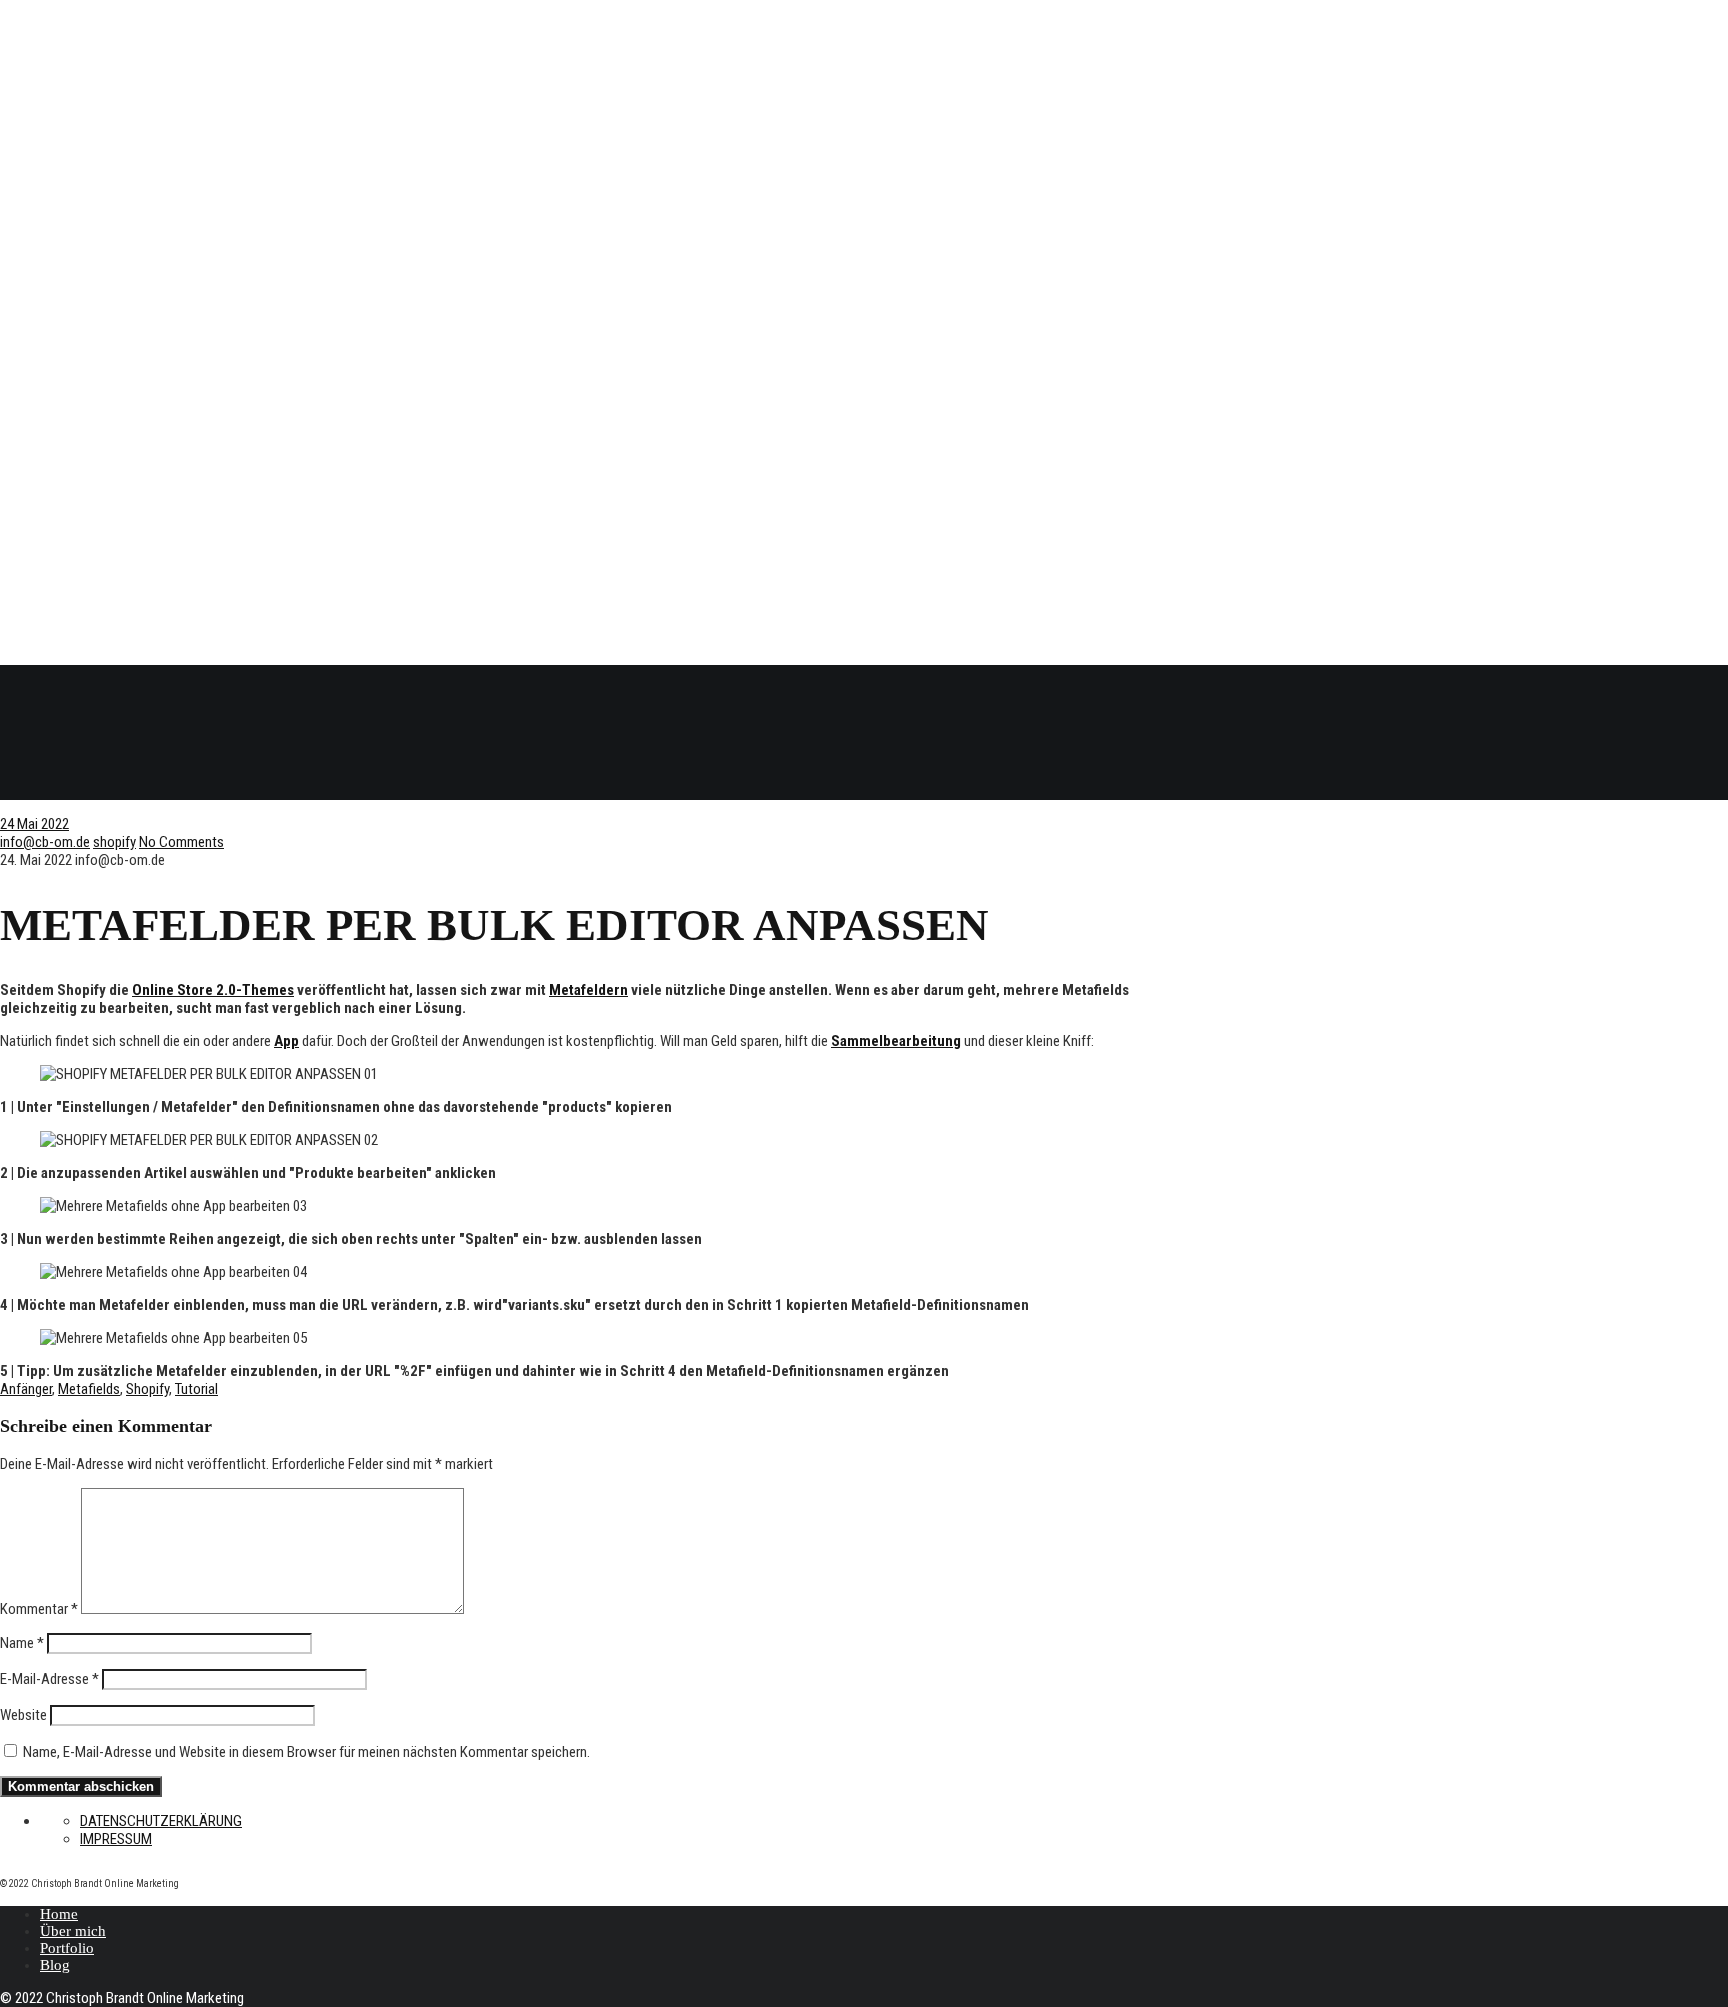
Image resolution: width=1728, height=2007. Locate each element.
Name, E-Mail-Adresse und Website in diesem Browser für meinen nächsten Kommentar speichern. (306, 1752)
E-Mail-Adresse (49, 1679)
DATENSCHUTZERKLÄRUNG (161, 1821)
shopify (114, 842)
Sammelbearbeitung (896, 1041)
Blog (55, 1965)
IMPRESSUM (116, 1839)
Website (23, 1715)
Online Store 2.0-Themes (213, 990)
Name (22, 1643)
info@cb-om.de (45, 842)
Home (59, 1914)
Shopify (147, 1389)
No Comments (181, 842)
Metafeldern (588, 990)
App (286, 1041)
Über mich (73, 1931)
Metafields (89, 1389)
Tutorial (196, 1389)
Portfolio (67, 1948)
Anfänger (26, 1389)
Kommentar (39, 1609)
